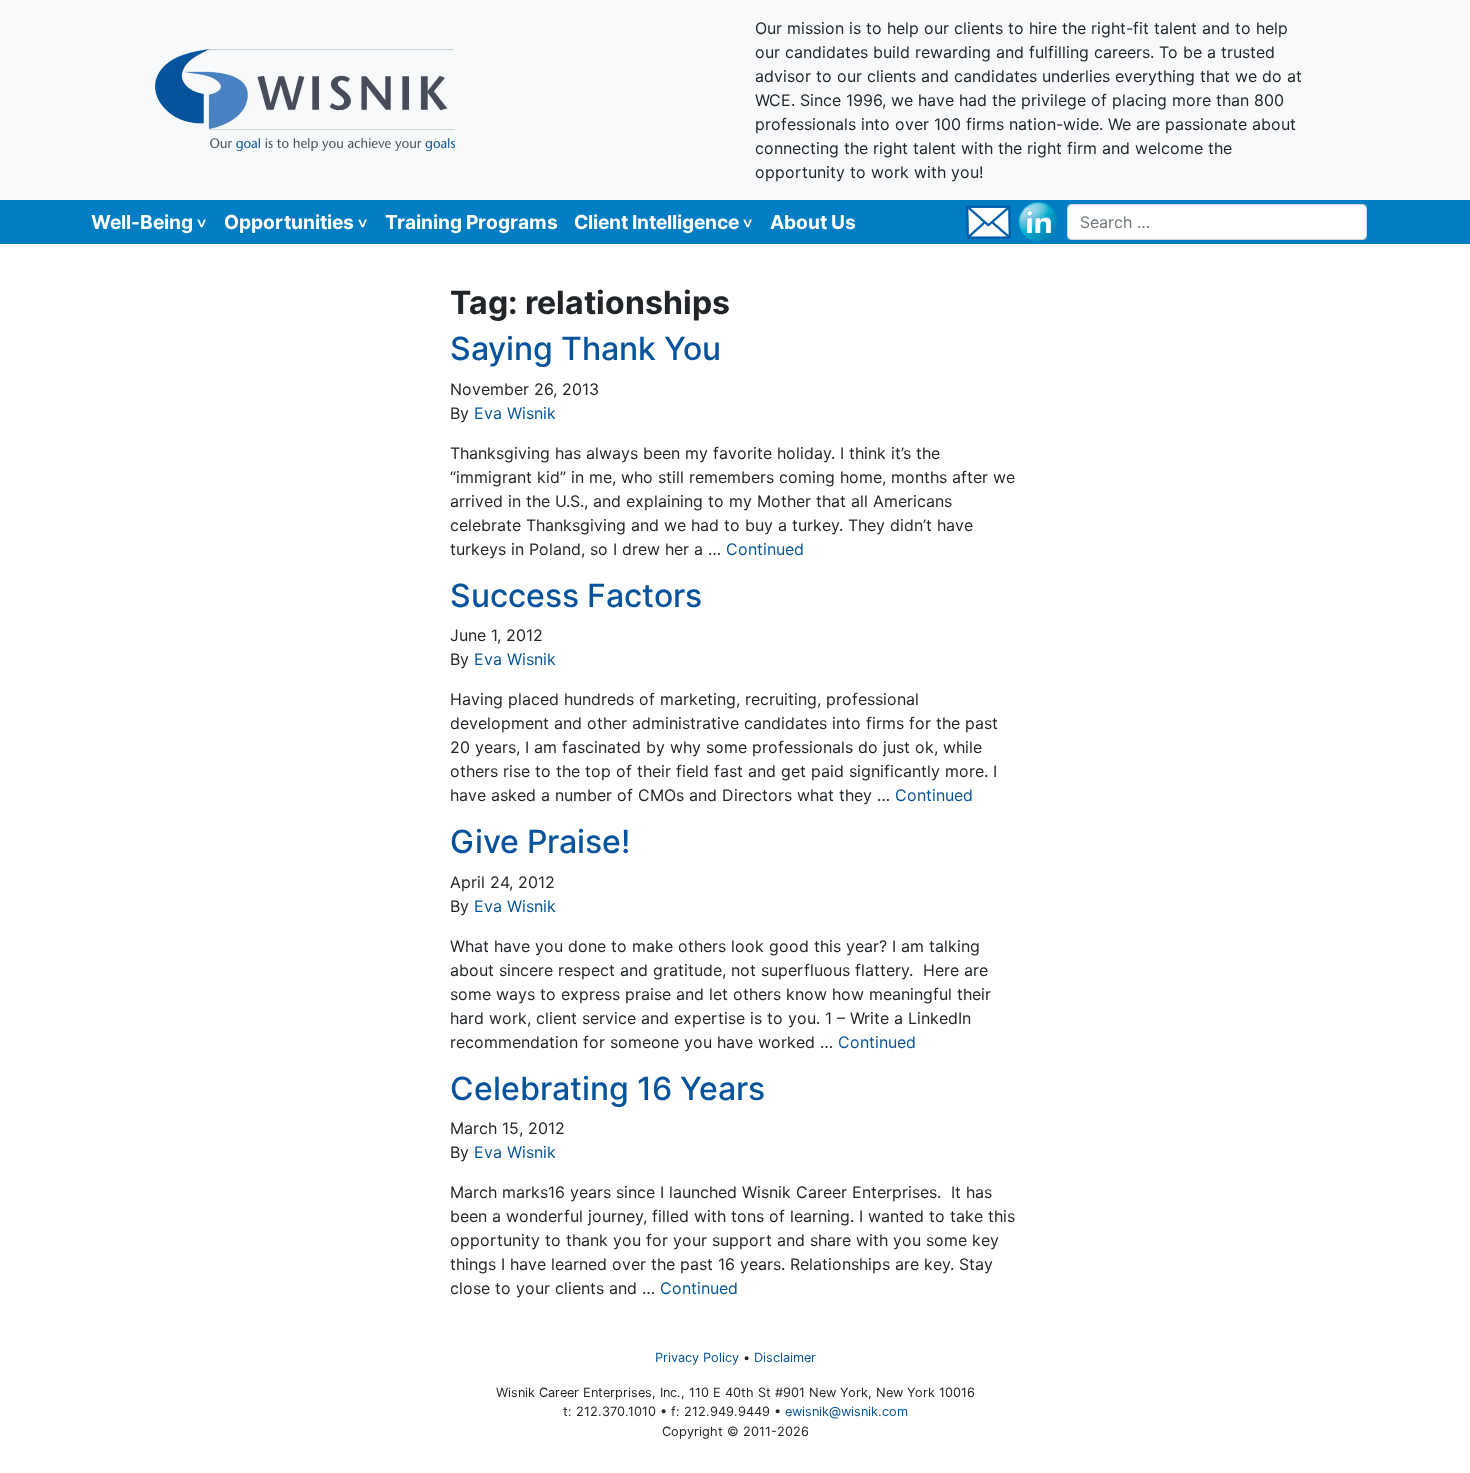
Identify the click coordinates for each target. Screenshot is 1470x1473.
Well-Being (142, 222)
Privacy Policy (697, 1357)
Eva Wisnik (515, 413)
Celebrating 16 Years (607, 1088)
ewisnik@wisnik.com (846, 1411)
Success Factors (576, 595)
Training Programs (471, 222)
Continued (765, 549)
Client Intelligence (656, 222)
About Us (813, 222)
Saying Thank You (585, 348)
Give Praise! (540, 841)
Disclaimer (785, 1357)
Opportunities (289, 222)
